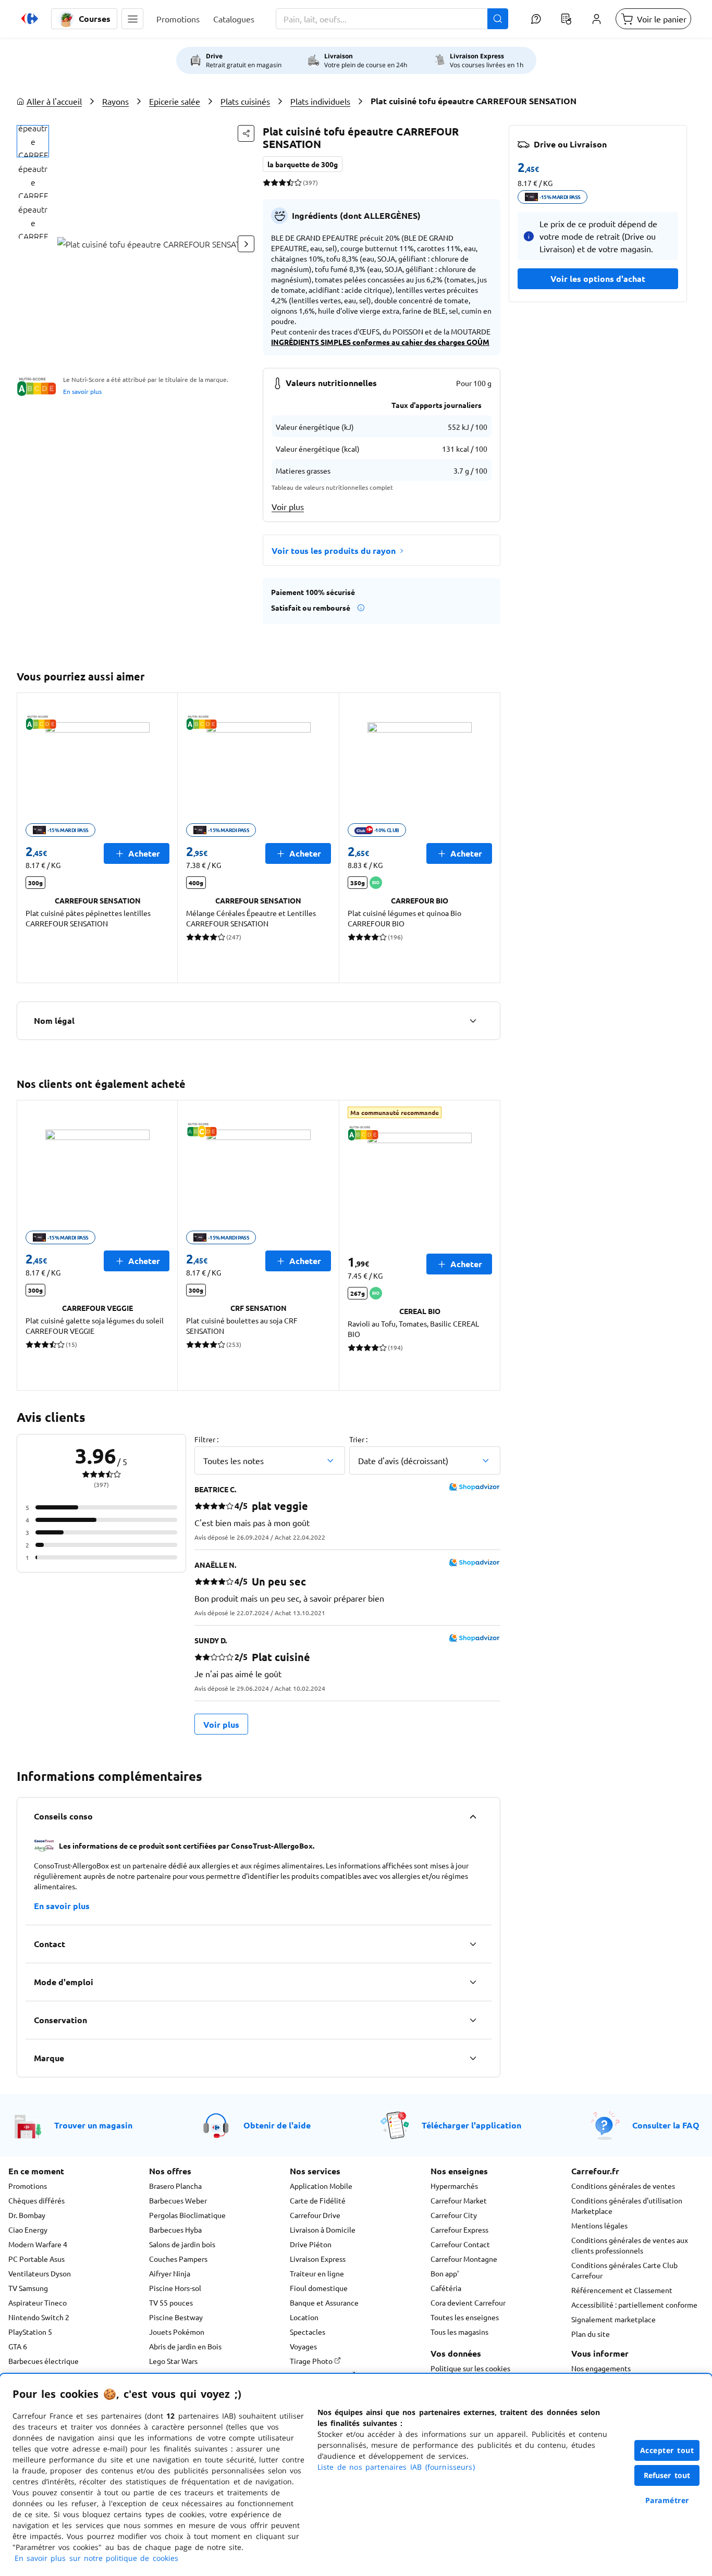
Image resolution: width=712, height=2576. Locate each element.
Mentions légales (599, 2225)
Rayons (115, 101)
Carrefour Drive (315, 2215)
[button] (132, 19)
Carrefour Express (459, 2230)
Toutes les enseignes (465, 2317)
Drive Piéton (311, 2244)
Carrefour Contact (460, 2244)
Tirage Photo (312, 2361)
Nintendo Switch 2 (39, 2317)
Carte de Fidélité (318, 2200)
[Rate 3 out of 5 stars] (282, 182)
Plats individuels (320, 101)
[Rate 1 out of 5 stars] (267, 182)
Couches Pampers (178, 2259)
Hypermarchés (454, 2186)
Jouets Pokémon (177, 2332)
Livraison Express (318, 2259)
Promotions (28, 2186)
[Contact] (473, 1944)
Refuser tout (667, 2475)
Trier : (358, 1439)
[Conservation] (473, 2020)
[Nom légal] (473, 1021)
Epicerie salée (175, 101)
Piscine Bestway (176, 2317)
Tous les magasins (459, 2332)
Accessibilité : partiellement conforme (634, 2305)
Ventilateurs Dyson (40, 2273)
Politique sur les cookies (470, 2368)
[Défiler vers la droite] (246, 244)
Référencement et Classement (622, 2290)
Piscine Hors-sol (175, 2288)
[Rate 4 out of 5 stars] (290, 182)
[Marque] (473, 2058)
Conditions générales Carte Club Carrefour (624, 2270)
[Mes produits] (566, 19)
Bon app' (445, 2273)
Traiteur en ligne (317, 2273)
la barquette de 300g (303, 164)
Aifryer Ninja (170, 2273)
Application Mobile (321, 2186)
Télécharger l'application (471, 2125)
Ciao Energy (28, 2230)
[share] (246, 133)
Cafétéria (446, 2288)
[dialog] (356, 2475)
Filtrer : (206, 1439)
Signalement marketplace (613, 2319)
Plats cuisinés (245, 101)
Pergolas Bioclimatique (187, 2215)
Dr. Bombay (27, 2215)
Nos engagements (601, 2368)
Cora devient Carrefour (468, 2302)
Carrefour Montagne (464, 2259)
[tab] (33, 141)
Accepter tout (667, 2450)
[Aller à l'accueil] (30, 19)
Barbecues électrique (44, 2361)
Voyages (303, 2346)
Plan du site (591, 2334)
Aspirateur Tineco (38, 2302)
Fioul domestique (319, 2288)
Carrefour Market (459, 2200)
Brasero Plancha (175, 2186)
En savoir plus (82, 391)
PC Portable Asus (36, 2259)
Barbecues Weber (178, 2200)
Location (304, 2317)
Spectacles (308, 2332)
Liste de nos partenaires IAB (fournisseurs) (396, 2467)
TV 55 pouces (171, 2302)
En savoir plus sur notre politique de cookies (96, 2558)
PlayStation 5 (30, 2332)
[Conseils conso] (473, 1816)
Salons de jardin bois (182, 2244)
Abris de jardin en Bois (185, 2346)
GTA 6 (18, 2346)
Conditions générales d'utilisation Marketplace (627, 2206)
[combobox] (392, 19)
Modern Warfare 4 (38, 2244)
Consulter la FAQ (666, 2125)
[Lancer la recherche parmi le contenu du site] (498, 19)
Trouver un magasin (93, 2125)
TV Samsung (28, 2288)
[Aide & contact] (536, 19)
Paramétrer (667, 2500)
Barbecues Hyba (175, 2230)
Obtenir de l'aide (277, 2125)
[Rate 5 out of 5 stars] (298, 182)
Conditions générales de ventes (623, 2186)
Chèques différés (36, 2200)
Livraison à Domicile (323, 2230)
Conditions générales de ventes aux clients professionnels (630, 2245)
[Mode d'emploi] (473, 1982)
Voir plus (288, 506)
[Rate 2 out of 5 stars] (274, 182)
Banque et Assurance (324, 2302)
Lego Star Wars (173, 2361)
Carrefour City (454, 2215)
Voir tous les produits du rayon (334, 550)
